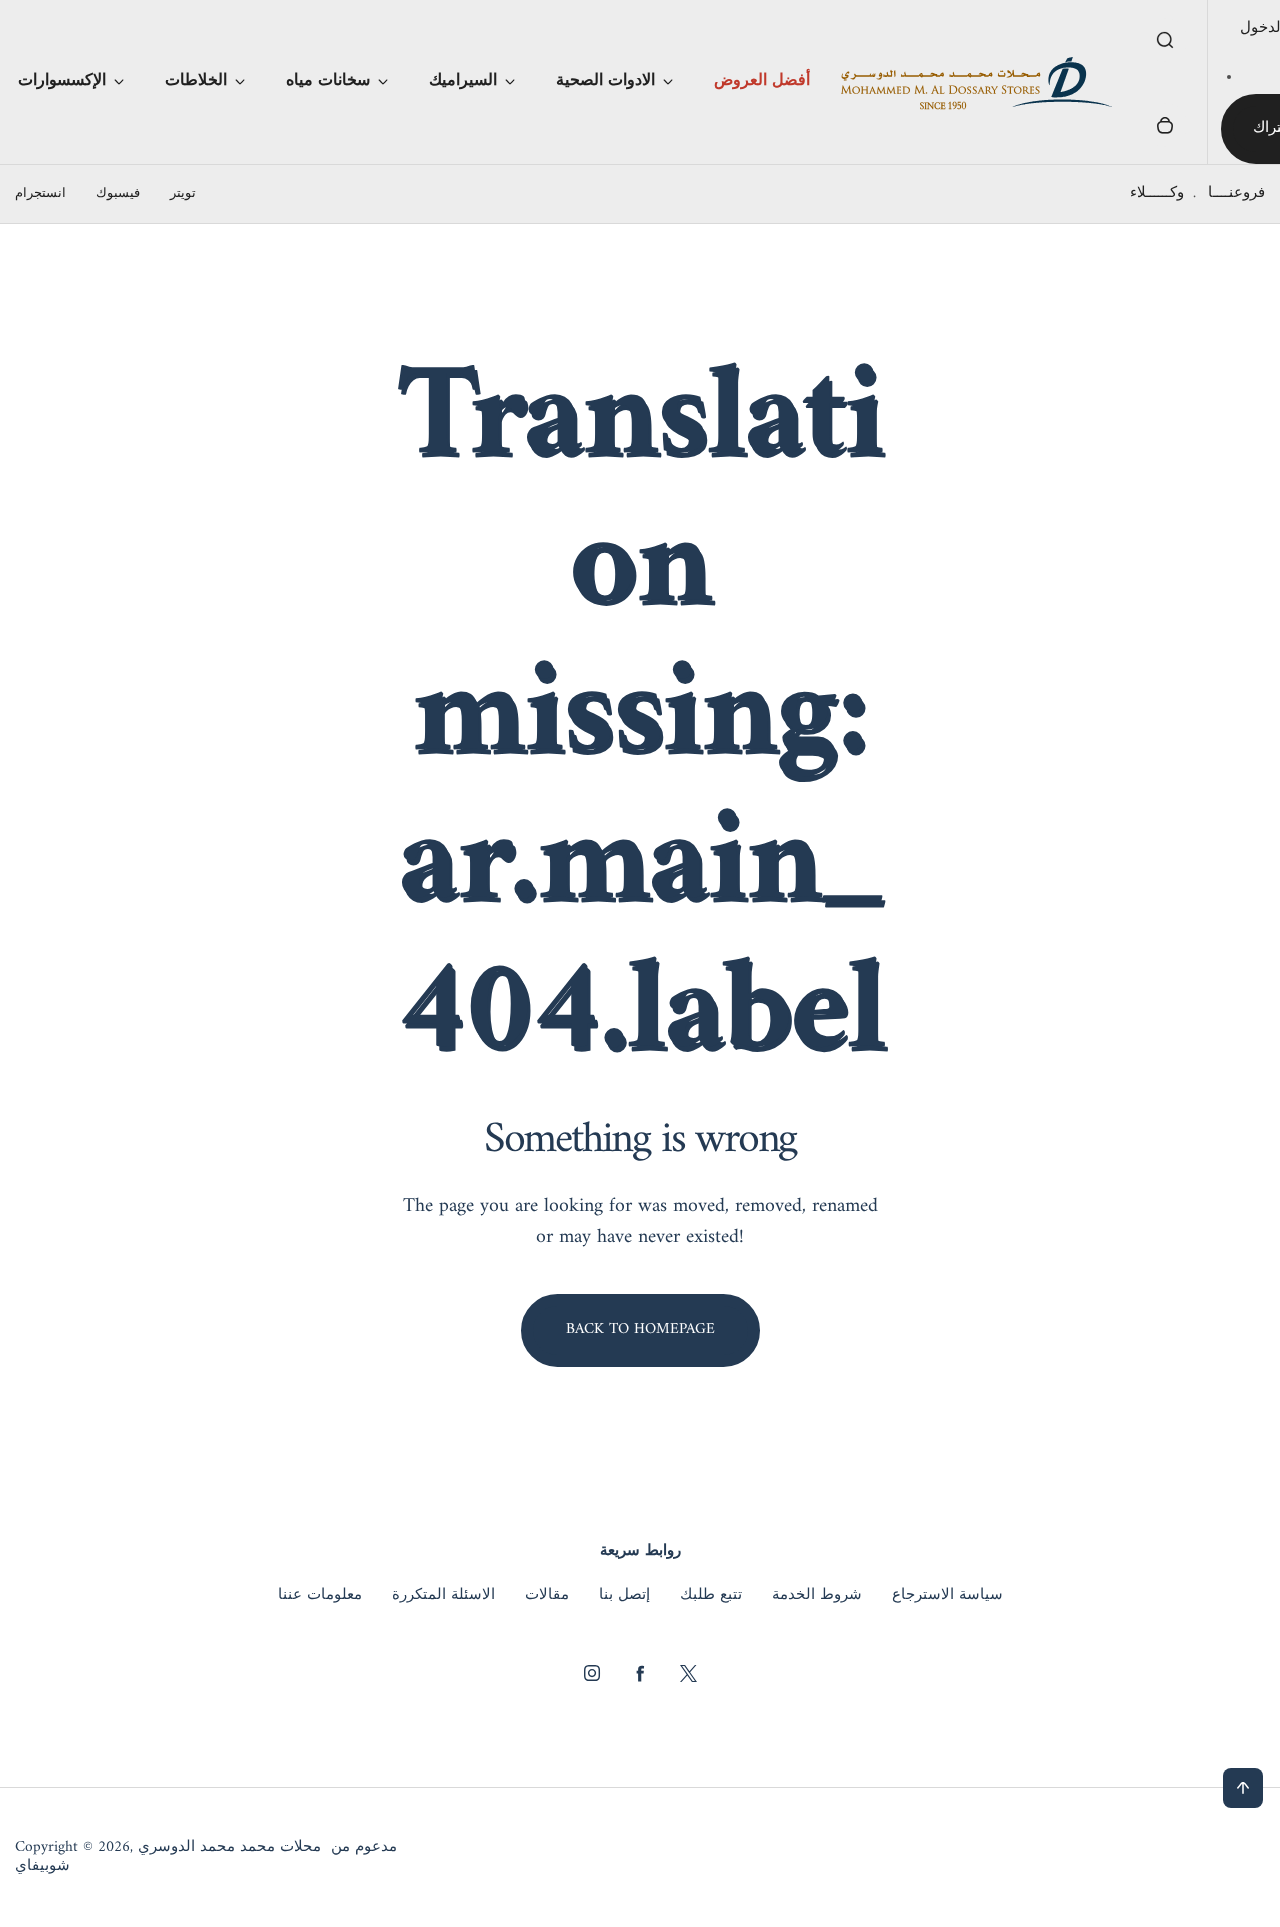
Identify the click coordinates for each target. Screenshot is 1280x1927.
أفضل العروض (762, 81)
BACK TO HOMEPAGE (640, 1329)
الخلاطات (196, 81)
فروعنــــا (1236, 193)
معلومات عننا (320, 1596)
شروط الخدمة (817, 1596)
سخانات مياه (328, 81)
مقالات (547, 1596)
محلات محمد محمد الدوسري (229, 1848)
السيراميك (463, 81)
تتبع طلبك (711, 1596)
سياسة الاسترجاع (947, 1596)
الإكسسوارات (62, 81)
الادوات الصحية (605, 81)
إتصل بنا (624, 1596)
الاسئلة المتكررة (443, 1596)
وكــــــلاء (1157, 193)
